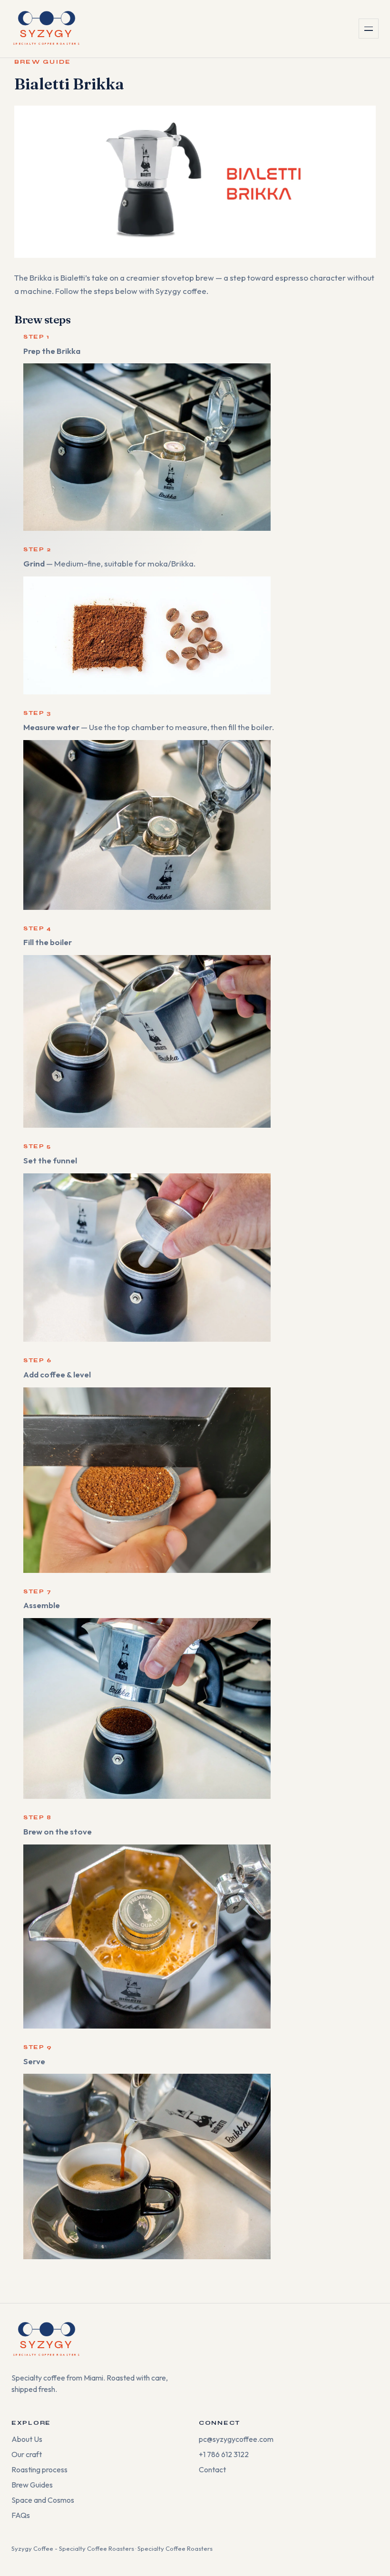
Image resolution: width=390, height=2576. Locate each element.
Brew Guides (32, 2485)
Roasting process (39, 2469)
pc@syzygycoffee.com (236, 2439)
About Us (27, 2439)
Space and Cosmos (43, 2500)
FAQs (21, 2515)
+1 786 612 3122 (224, 2454)
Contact (212, 2469)
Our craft (27, 2454)
